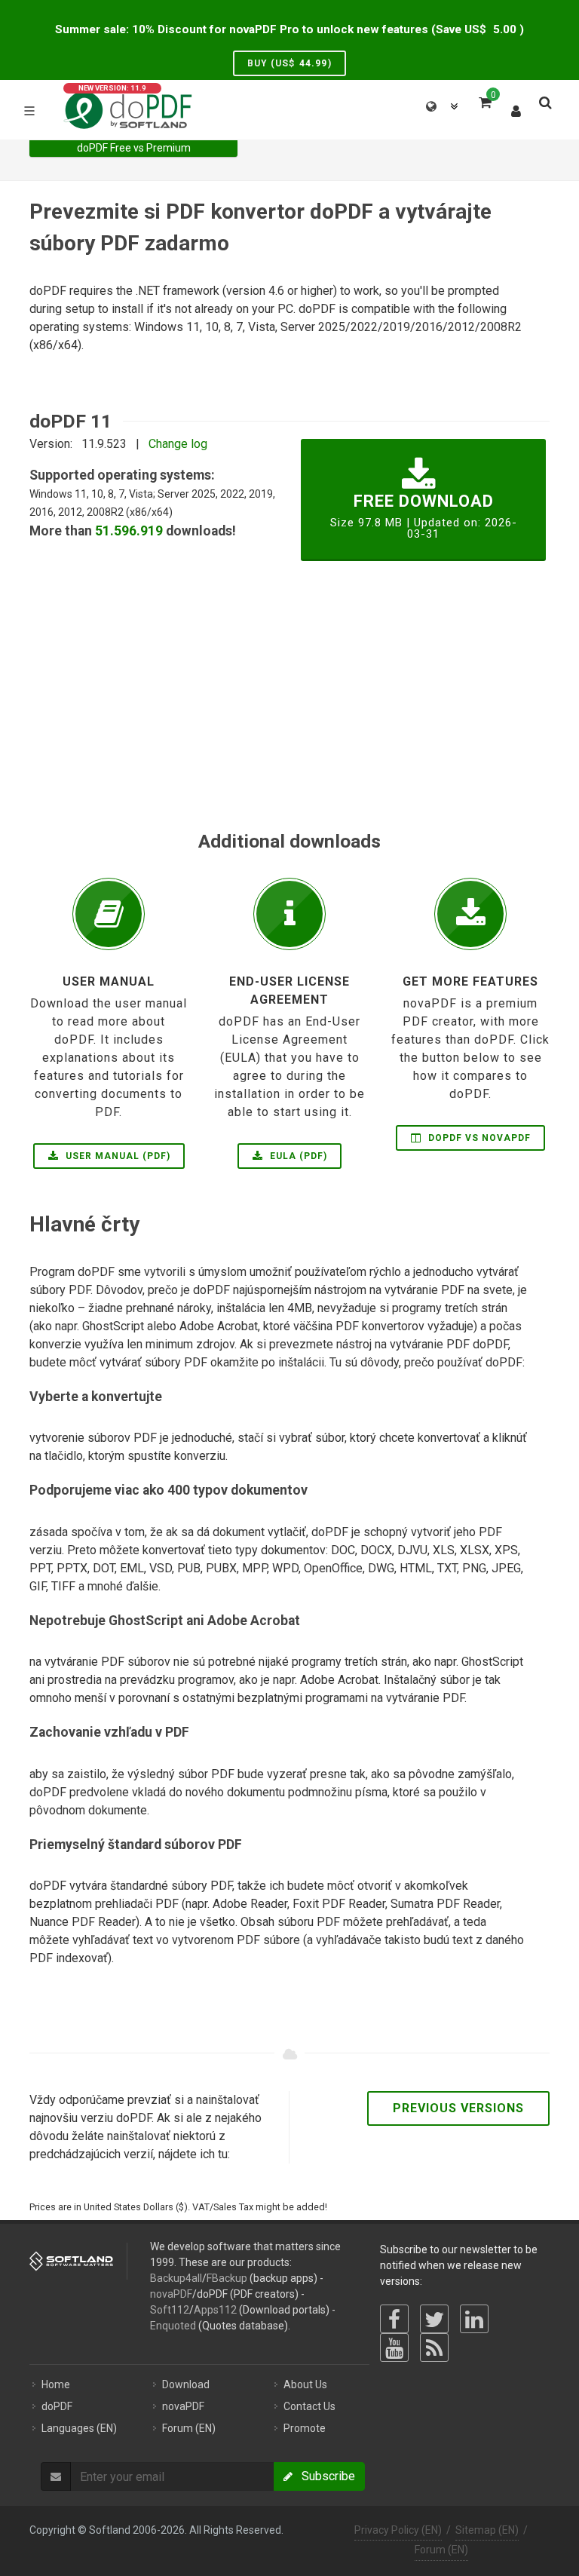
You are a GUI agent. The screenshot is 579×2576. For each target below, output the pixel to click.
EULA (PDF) (297, 1156)
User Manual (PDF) (116, 1156)
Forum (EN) (441, 2550)
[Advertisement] (289, 722)
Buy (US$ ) (289, 63)
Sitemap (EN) (487, 2530)
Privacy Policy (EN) (398, 2530)
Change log (178, 444)
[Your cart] (484, 100)
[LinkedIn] (474, 2319)
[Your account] (516, 108)
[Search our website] (544, 100)
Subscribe (324, 2476)
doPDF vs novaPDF (478, 1138)
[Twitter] (434, 2319)
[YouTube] (394, 2348)
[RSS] (434, 2348)
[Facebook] (394, 2319)
